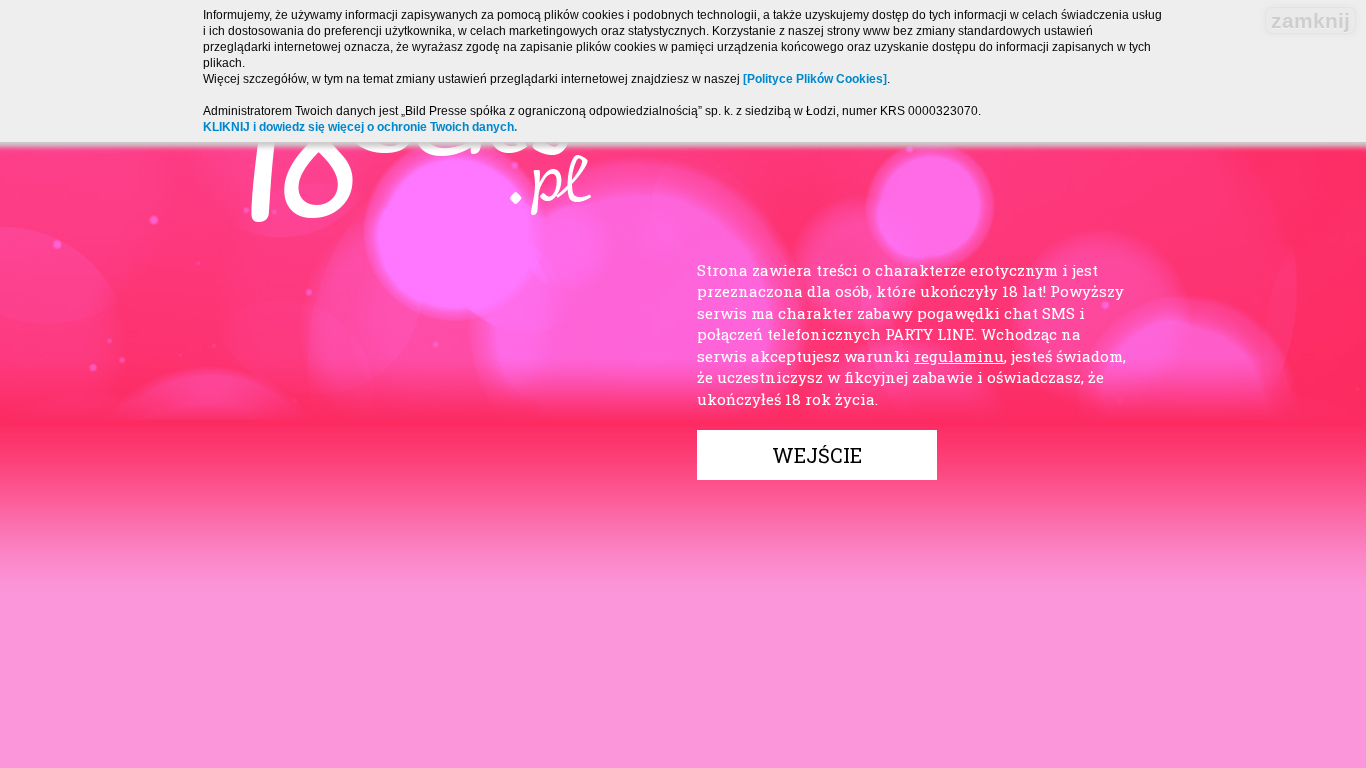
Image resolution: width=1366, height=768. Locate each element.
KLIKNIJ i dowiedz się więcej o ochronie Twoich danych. (360, 127)
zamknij (1310, 20)
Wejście (817, 455)
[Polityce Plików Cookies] (815, 79)
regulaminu (959, 356)
